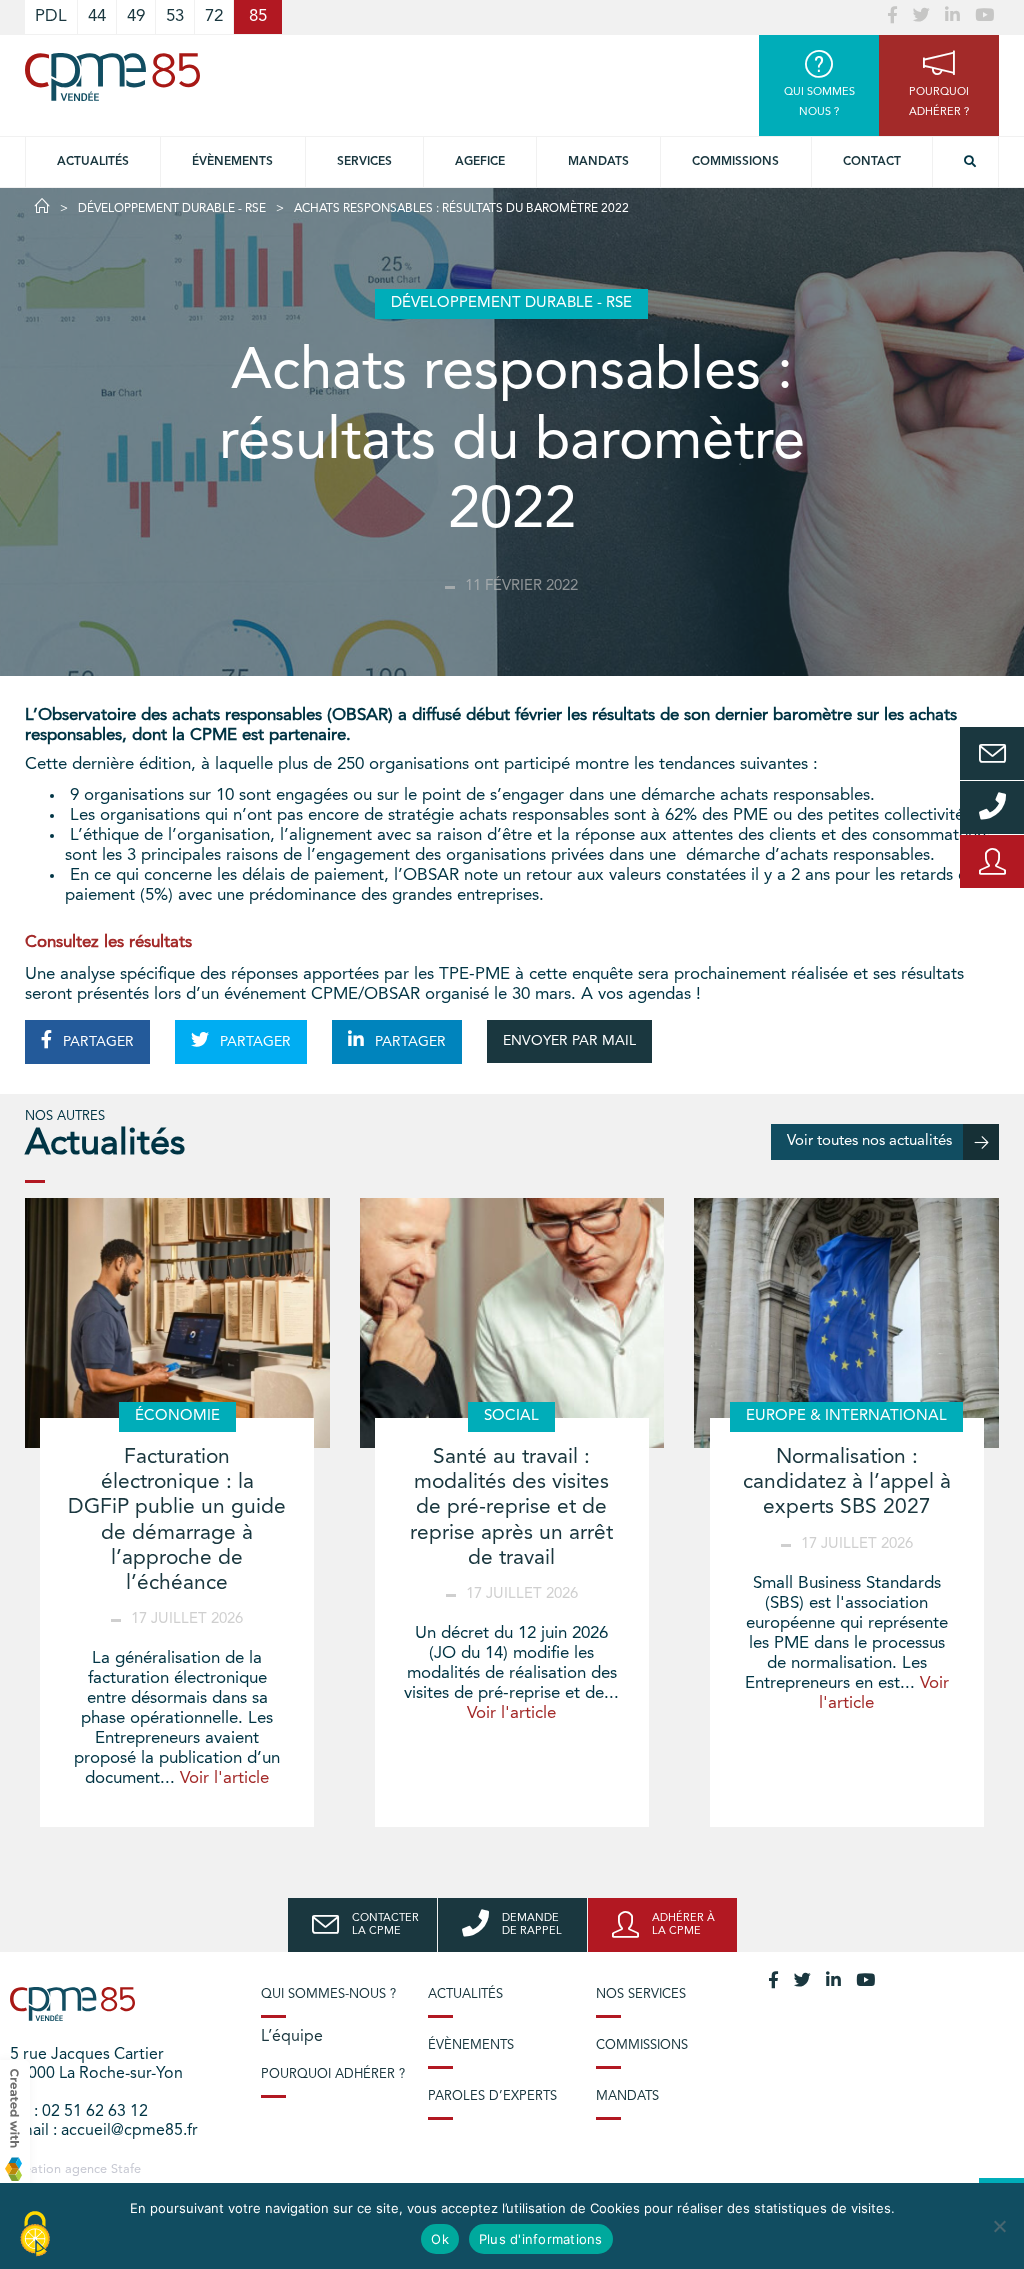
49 (136, 16)
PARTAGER (96, 1042)
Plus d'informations (541, 2239)
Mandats (598, 162)
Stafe (126, 2169)
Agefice (480, 162)
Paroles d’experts (492, 2096)
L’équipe (292, 2037)
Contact (872, 162)
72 (214, 16)
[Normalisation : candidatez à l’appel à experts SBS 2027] (846, 1323)
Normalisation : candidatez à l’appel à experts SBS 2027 (847, 1482)
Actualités (93, 162)
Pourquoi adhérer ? (333, 2074)
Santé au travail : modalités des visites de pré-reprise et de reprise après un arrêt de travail (511, 1508)
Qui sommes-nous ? (328, 1994)
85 (258, 16)
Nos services (641, 1994)
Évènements (232, 162)
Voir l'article (224, 1778)
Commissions (735, 162)
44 (97, 16)
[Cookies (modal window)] (35, 2235)
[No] (999, 2226)
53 (175, 16)
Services (364, 162)
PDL (51, 16)
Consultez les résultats (108, 942)
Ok (440, 2239)
